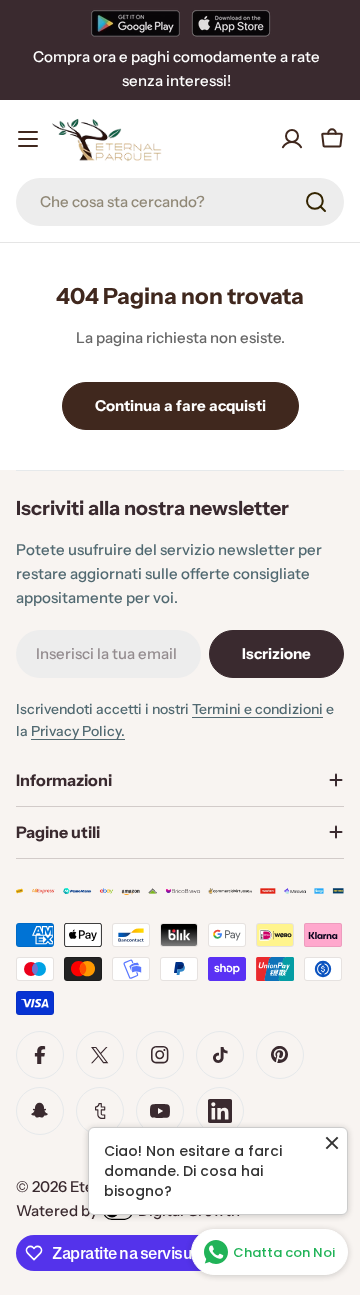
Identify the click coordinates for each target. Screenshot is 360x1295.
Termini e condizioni (257, 709)
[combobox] (180, 202)
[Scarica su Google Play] (135, 23)
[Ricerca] (316, 202)
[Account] (292, 139)
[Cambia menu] (28, 139)
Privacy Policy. (78, 731)
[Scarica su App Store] (231, 23)
